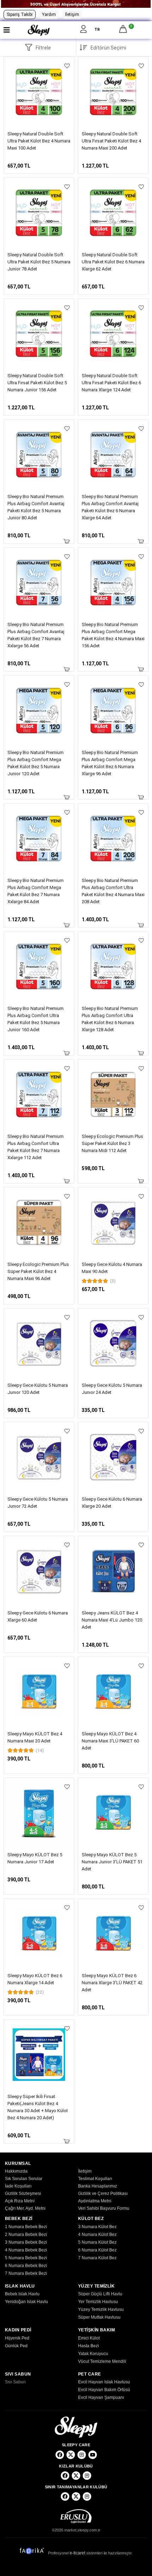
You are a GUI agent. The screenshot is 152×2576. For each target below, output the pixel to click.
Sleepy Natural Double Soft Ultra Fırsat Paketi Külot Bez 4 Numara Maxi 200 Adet (111, 141)
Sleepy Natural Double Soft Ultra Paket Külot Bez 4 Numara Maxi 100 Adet (39, 141)
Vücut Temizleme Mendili (102, 2361)
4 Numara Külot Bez (97, 2235)
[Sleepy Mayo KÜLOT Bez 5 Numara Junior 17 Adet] (39, 1813)
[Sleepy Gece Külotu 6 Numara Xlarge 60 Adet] (39, 1571)
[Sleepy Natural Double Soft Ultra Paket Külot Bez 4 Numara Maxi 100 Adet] (39, 92)
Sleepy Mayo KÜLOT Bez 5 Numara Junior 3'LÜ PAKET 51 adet (112, 1862)
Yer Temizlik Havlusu (98, 2302)
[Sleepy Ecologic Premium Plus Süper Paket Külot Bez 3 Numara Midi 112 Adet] (113, 1094)
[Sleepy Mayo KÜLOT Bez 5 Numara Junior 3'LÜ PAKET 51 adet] (113, 1813)
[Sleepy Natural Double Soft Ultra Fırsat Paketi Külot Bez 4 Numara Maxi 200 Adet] (113, 92)
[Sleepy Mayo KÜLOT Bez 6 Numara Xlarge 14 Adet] (39, 1934)
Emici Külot (89, 2338)
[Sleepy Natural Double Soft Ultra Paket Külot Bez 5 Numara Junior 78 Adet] (39, 213)
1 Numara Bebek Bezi (26, 2227)
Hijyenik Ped (17, 2338)
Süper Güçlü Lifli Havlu (100, 2294)
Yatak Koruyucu (93, 2354)
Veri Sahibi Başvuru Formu (104, 2208)
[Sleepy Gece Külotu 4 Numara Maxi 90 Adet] (113, 1222)
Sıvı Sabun (15, 2382)
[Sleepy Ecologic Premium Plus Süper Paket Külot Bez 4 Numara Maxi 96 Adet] (39, 1222)
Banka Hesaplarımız (98, 2186)
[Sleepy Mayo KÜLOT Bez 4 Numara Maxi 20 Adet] (39, 1692)
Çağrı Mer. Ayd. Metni (25, 2208)
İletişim (72, 14)
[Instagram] (82, 2455)
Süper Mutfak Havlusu (99, 2317)
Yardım (49, 14)
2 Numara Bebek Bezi (26, 2235)
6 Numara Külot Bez (97, 2250)
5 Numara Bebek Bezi (26, 2258)
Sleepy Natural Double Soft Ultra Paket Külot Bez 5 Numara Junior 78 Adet (39, 262)
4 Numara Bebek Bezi (26, 2250)
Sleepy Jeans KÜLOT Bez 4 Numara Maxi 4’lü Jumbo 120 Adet (112, 1620)
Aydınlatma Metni (95, 2201)
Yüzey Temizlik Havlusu (101, 2309)
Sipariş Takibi (20, 14)
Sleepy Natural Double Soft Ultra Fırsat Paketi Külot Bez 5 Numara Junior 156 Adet (37, 383)
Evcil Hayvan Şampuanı (101, 2397)
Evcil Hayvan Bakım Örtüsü (104, 2390)
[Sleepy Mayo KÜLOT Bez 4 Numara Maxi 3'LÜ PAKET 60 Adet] (113, 1692)
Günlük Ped (16, 2346)
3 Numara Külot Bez (97, 2227)
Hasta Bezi (89, 2346)
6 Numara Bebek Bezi (26, 2266)
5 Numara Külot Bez (97, 2242)
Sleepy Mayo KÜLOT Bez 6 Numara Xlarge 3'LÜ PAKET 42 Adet (112, 1983)
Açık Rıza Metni (20, 2201)
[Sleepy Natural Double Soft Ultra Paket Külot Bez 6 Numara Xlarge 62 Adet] (113, 213)
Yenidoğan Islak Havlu (27, 2302)
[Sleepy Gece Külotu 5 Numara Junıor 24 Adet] (113, 1343)
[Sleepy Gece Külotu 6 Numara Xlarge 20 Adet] (113, 1457)
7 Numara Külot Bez (97, 2258)
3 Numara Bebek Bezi (26, 2242)
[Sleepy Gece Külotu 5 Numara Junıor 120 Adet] (39, 1343)
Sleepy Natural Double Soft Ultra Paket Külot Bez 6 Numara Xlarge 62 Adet (113, 262)
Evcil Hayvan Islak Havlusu (104, 2382)
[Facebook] (60, 2455)
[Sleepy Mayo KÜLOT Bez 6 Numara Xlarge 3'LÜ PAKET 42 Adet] (113, 1934)
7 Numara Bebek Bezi (26, 2273)
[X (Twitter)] (71, 2455)
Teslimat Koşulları (95, 2179)
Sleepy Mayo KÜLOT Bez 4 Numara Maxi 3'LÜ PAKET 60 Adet (110, 1741)
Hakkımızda (16, 2171)
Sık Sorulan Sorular (24, 2179)
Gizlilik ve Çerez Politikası (103, 2194)
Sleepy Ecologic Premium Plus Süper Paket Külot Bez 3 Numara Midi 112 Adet (112, 1143)
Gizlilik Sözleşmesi (23, 2194)
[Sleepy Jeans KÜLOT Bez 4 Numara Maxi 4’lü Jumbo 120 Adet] (113, 1571)
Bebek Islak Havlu (22, 2294)
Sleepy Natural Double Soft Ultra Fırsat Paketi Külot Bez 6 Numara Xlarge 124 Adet (111, 383)
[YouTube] (93, 2455)
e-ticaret (77, 2553)
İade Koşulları (18, 2186)
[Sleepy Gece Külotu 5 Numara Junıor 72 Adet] (39, 1457)
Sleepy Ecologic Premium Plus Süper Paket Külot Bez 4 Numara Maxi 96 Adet (38, 1271)
